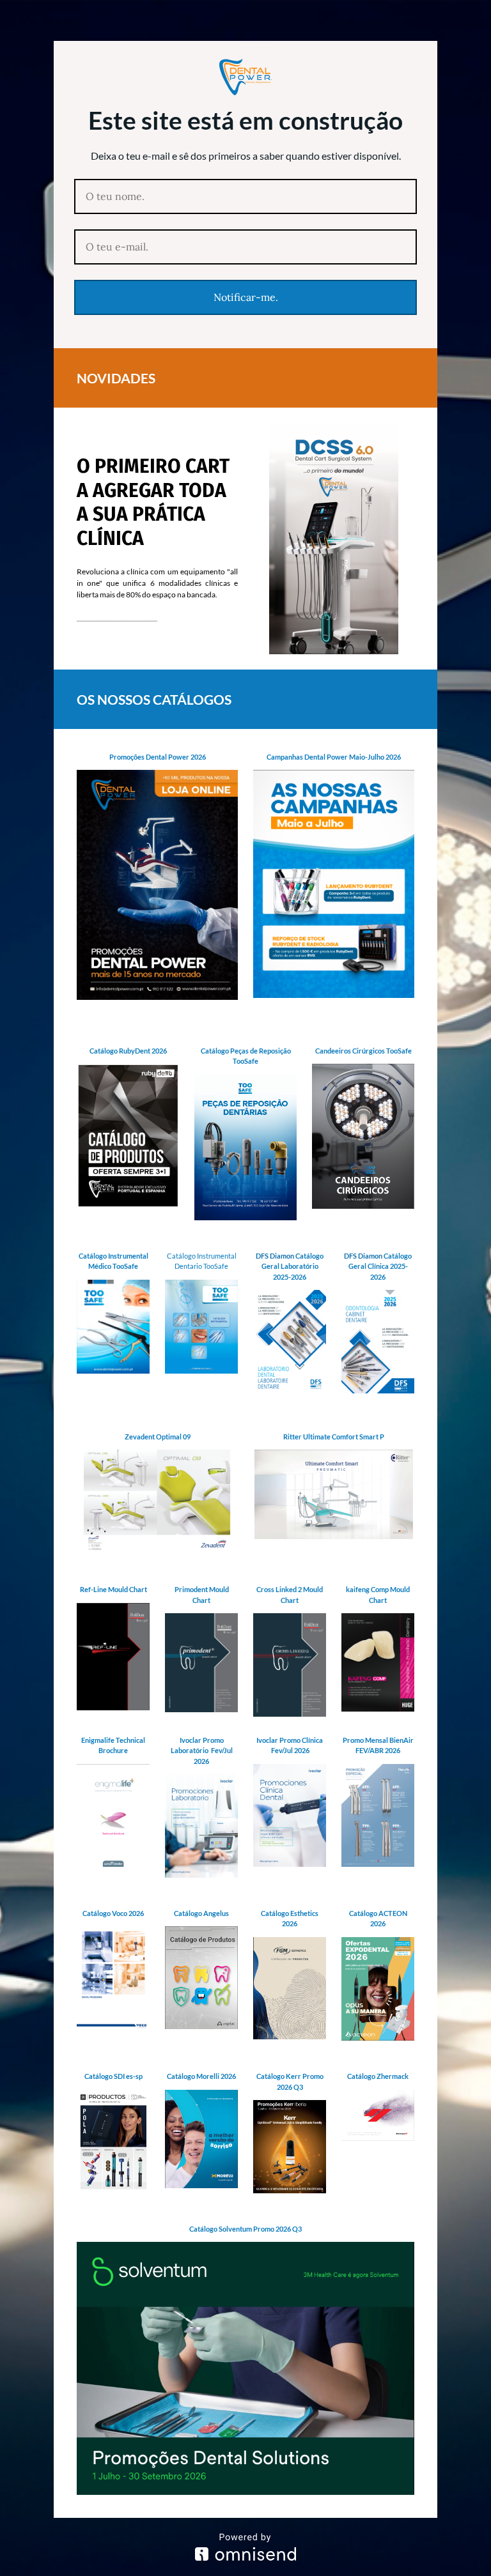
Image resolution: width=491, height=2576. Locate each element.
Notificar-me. (246, 297)
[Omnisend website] (245, 2547)
